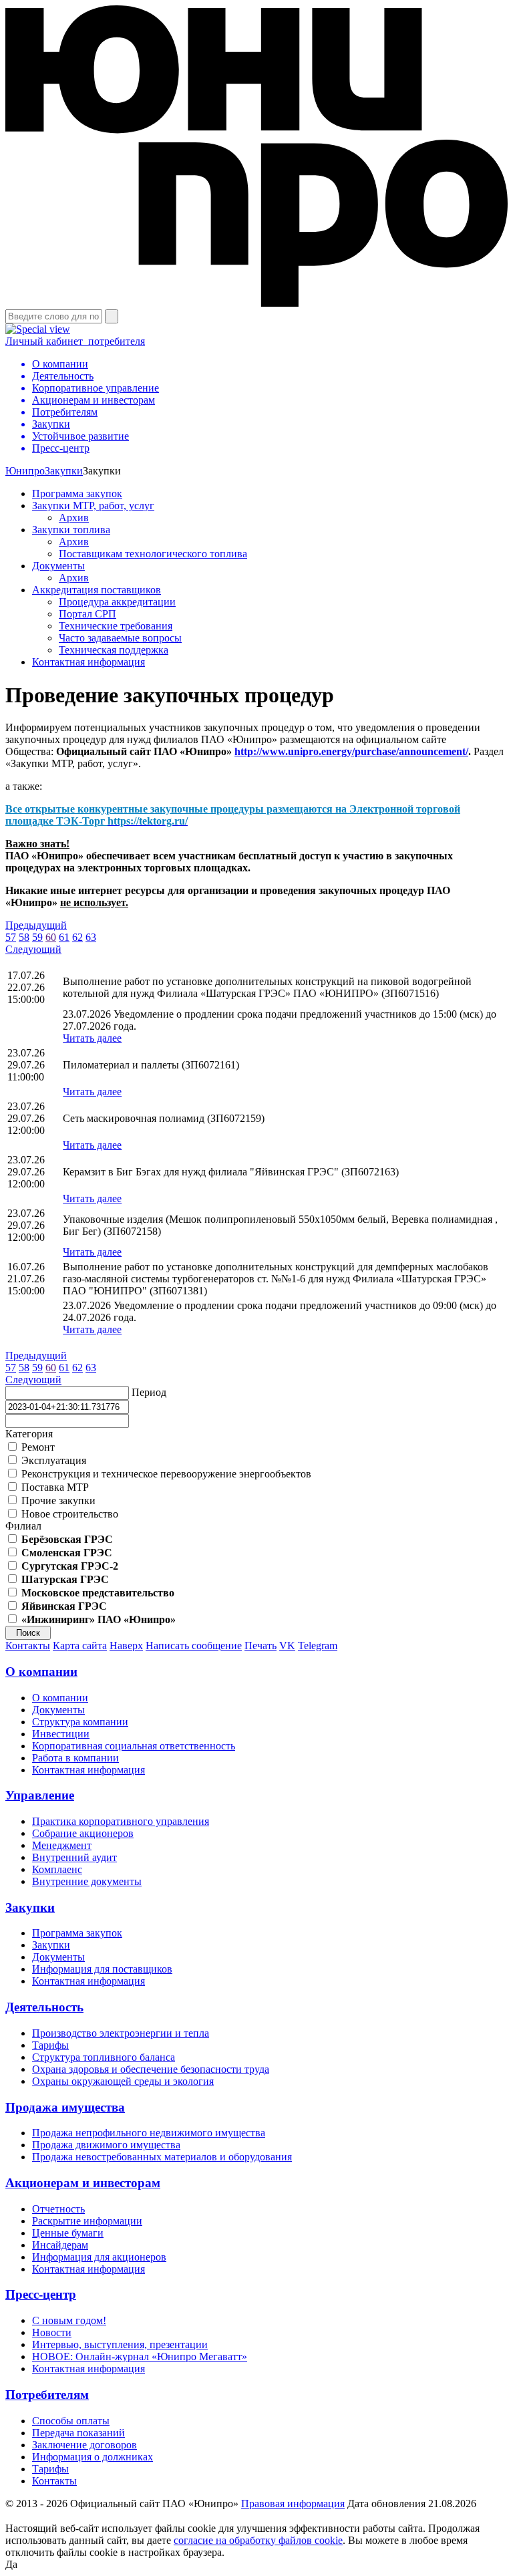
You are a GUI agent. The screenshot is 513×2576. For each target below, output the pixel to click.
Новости (52, 2332)
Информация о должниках (93, 2457)
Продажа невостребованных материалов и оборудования (162, 2157)
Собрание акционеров (83, 1833)
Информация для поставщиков (102, 1969)
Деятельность (44, 2007)
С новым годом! (69, 2320)
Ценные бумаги (68, 2233)
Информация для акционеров (99, 2257)
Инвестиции (61, 1734)
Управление (40, 1795)
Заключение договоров (84, 2445)
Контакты (28, 1645)
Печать (261, 1645)
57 (11, 937)
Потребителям (47, 2395)
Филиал (23, 1526)
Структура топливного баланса (104, 2057)
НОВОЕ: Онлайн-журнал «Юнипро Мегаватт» (140, 2356)
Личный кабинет (75, 341)
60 (51, 937)
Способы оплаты (71, 2421)
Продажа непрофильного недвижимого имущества (149, 2133)
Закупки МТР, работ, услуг (93, 506)
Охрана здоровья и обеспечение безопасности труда (151, 2069)
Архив (74, 518)
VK (287, 1645)
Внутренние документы (87, 1881)
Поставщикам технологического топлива (153, 554)
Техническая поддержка (114, 650)
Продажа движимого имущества (106, 2145)
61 (64, 937)
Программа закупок (77, 493)
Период (149, 1392)
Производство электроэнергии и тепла (121, 2033)
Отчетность (58, 2209)
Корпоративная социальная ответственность (134, 1746)
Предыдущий (36, 925)
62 (77, 937)
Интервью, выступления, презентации (120, 2344)
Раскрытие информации (87, 2221)
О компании (41, 1672)
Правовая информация (293, 2503)
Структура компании (80, 1722)
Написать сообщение (194, 1645)
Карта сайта (80, 1645)
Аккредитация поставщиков (97, 590)
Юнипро (25, 471)
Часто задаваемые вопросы (120, 638)
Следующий (33, 949)
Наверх (126, 1645)
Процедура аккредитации (117, 602)
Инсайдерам (60, 2245)
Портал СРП (88, 614)
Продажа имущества (65, 2107)
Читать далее (92, 1038)
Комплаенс (57, 1869)
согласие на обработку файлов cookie (258, 2540)
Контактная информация (89, 662)
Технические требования (116, 626)
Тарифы (50, 2045)
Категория (29, 1434)
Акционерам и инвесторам (83, 2183)
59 (37, 937)
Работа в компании (75, 1758)
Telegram (318, 1645)
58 (24, 937)
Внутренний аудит (74, 1857)
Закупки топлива (71, 530)
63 (91, 937)
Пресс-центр (41, 2294)
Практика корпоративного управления (121, 1821)
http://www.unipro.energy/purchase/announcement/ (351, 751)
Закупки (64, 471)
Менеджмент (62, 1845)
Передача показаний (78, 2433)
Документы (58, 566)
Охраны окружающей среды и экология (123, 2081)
